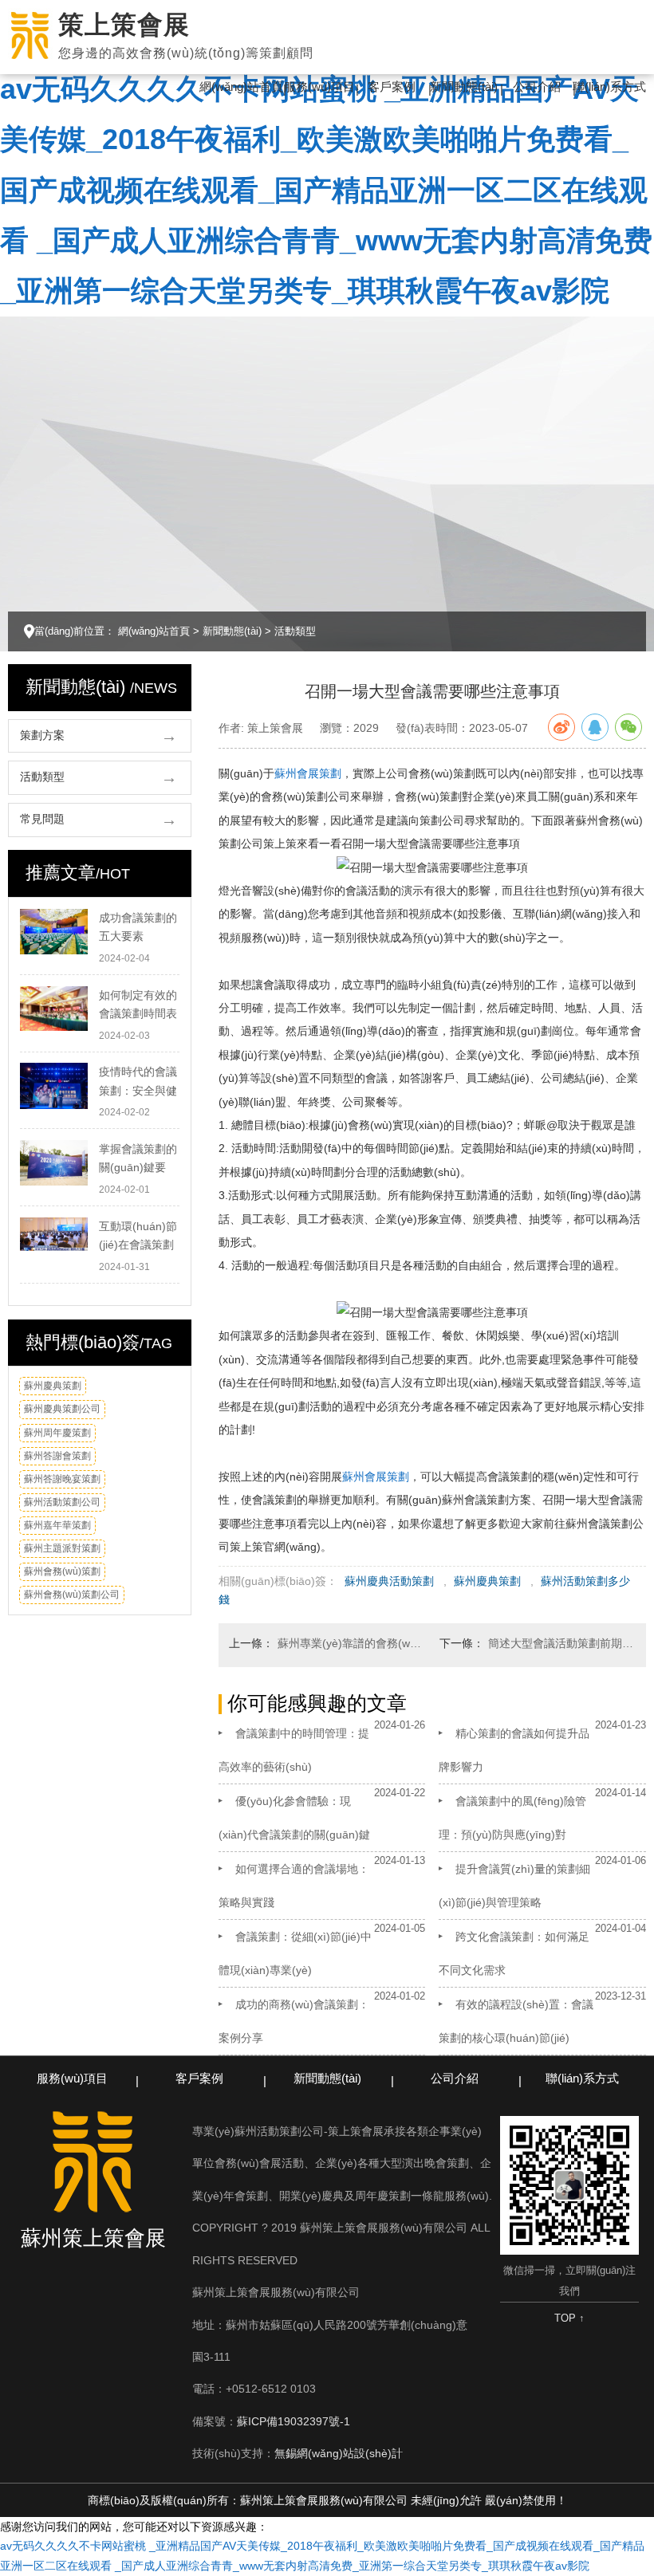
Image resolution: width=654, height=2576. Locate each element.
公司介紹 (537, 87)
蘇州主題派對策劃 (62, 1548)
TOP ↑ (569, 2318)
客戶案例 (392, 87)
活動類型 (295, 631)
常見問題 (42, 819)
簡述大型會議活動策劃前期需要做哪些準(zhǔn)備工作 (562, 1643)
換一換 (165, 1388)
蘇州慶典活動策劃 (389, 1581)
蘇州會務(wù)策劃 (62, 1571)
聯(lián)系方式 (609, 87)
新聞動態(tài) (464, 87)
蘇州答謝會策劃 (57, 1456)
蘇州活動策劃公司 (62, 1502)
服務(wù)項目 (319, 87)
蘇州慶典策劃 (53, 1386)
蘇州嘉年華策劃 (57, 1525)
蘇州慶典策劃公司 (62, 1409)
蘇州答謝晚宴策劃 (62, 1479)
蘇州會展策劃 (308, 773)
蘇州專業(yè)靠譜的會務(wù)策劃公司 (351, 1643)
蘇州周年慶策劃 (57, 1433)
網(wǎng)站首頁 (241, 87)
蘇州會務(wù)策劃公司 (72, 1595)
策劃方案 (42, 735)
